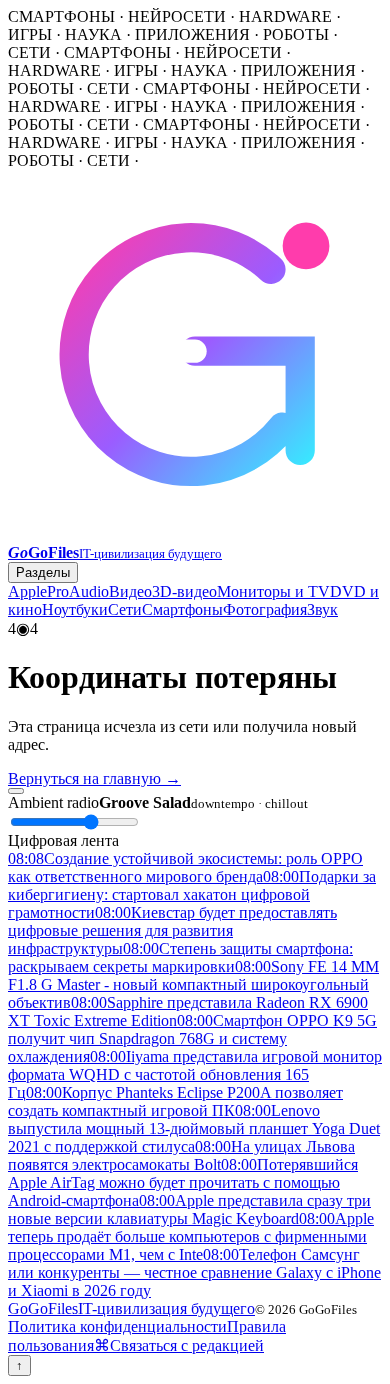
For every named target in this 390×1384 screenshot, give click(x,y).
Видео (130, 591)
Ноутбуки (75, 609)
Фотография (265, 609)
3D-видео (184, 591)
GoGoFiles (131, 1308)
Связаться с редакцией (187, 1345)
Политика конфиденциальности (117, 1326)
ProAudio (78, 591)
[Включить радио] (16, 791)
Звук (322, 609)
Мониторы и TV (273, 591)
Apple (27, 591)
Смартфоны (182, 609)
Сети (125, 609)
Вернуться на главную (94, 778)
